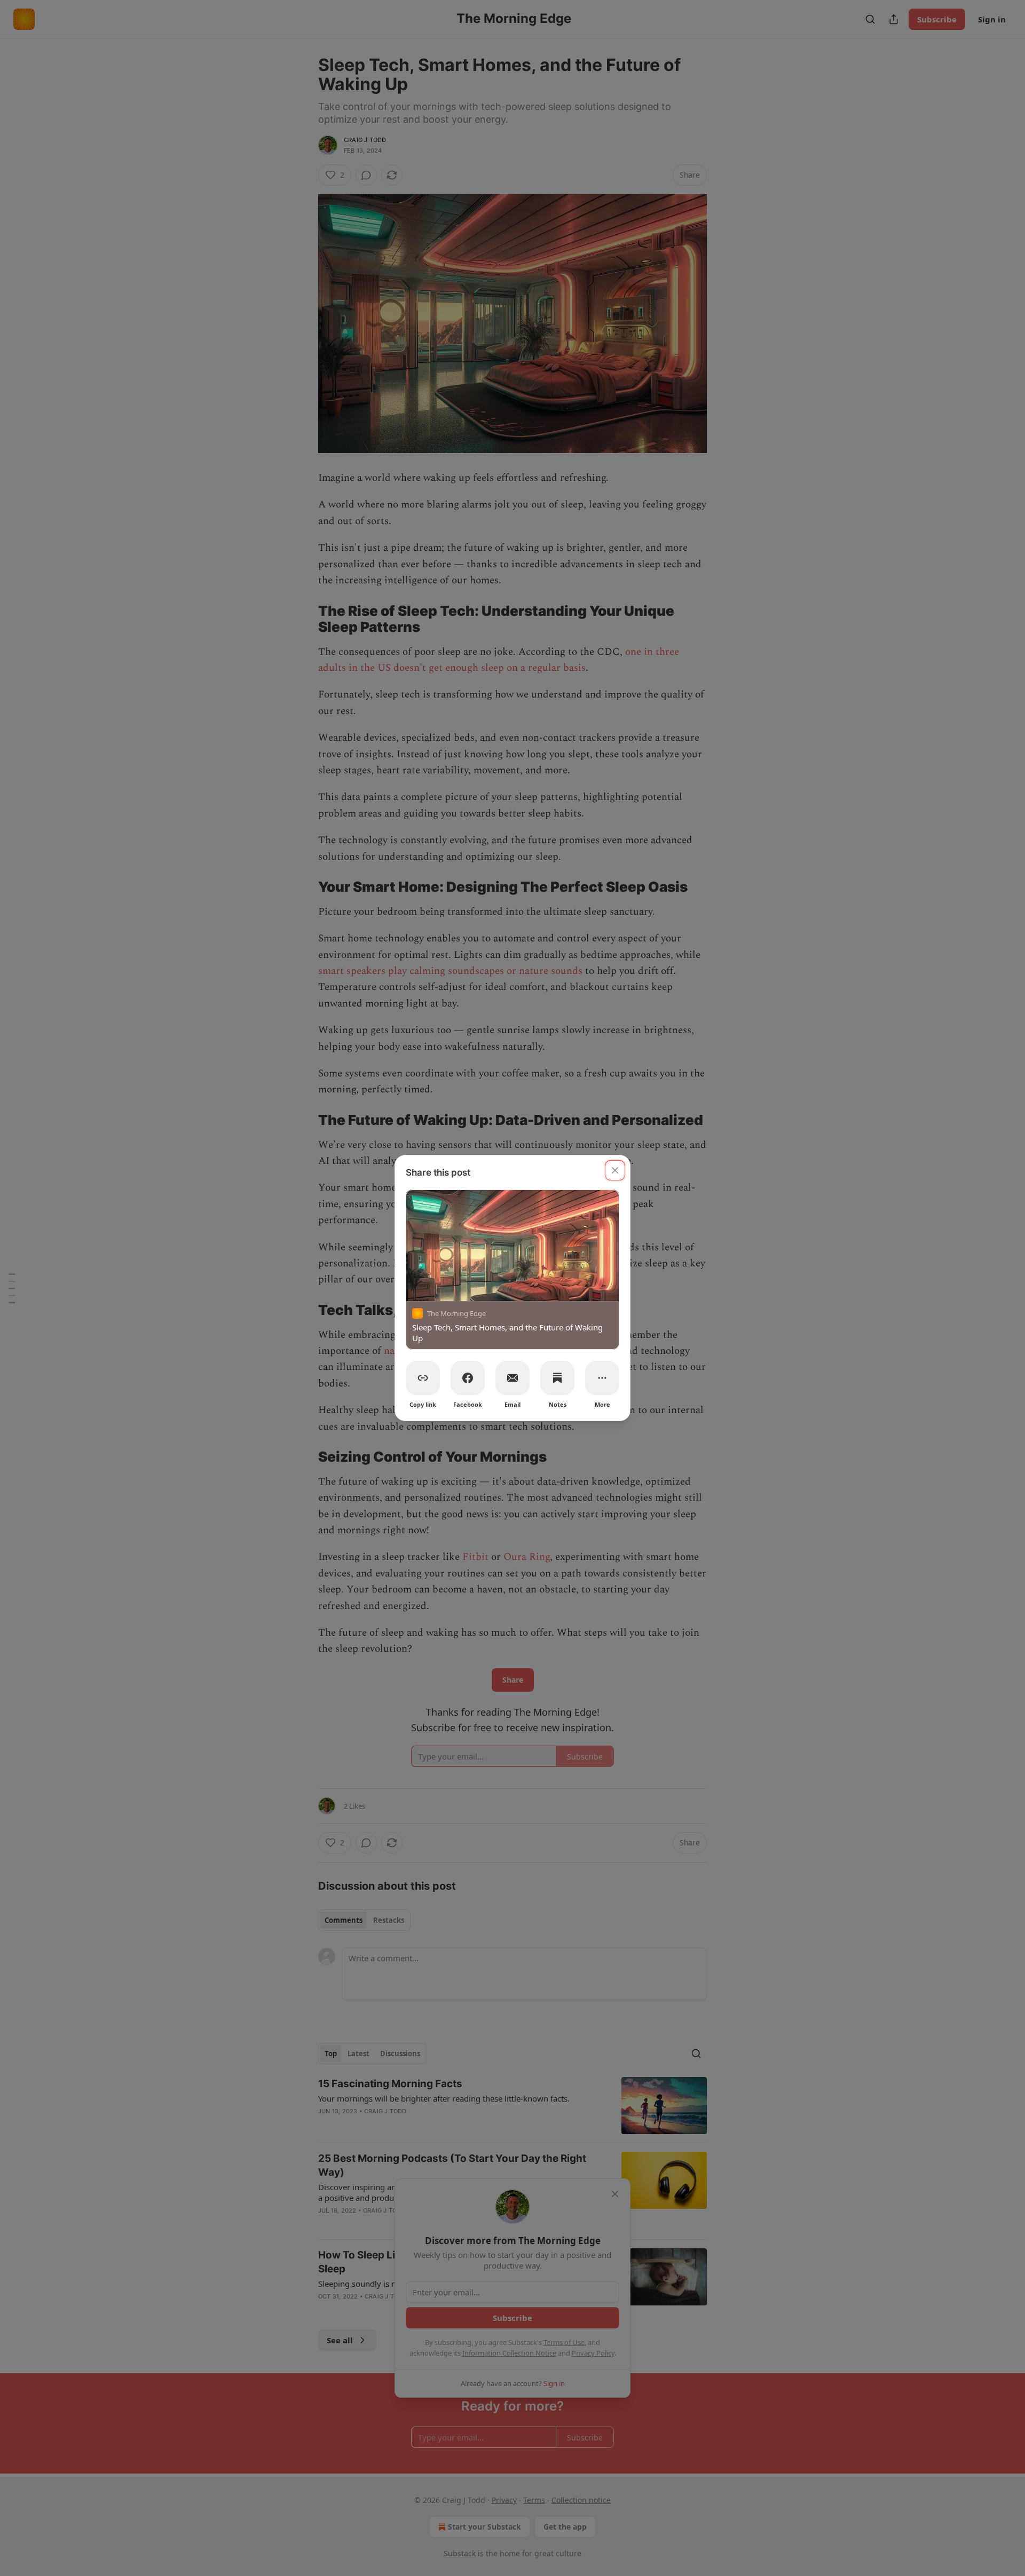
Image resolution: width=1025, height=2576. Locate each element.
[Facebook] (468, 1378)
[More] (602, 1378)
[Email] (512, 1378)
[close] (615, 1170)
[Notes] (557, 1378)
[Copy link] (423, 1378)
